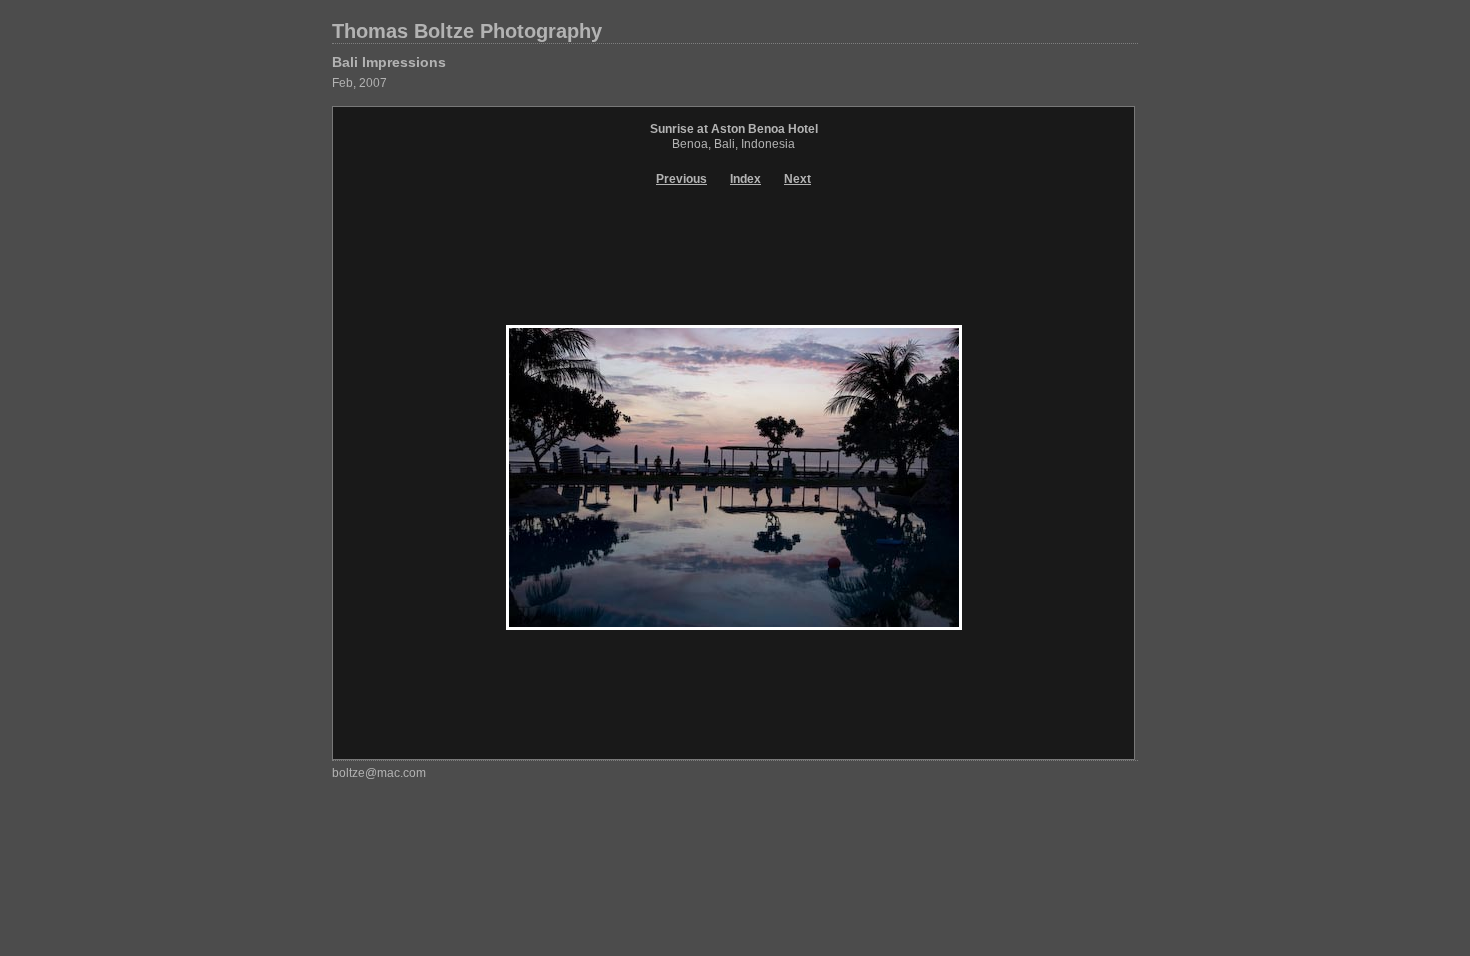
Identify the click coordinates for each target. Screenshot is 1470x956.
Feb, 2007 (359, 83)
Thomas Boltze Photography (467, 31)
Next (797, 179)
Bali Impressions (389, 62)
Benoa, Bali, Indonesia (733, 144)
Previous (681, 179)
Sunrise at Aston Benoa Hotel (734, 129)
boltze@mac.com (379, 773)
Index (745, 179)
